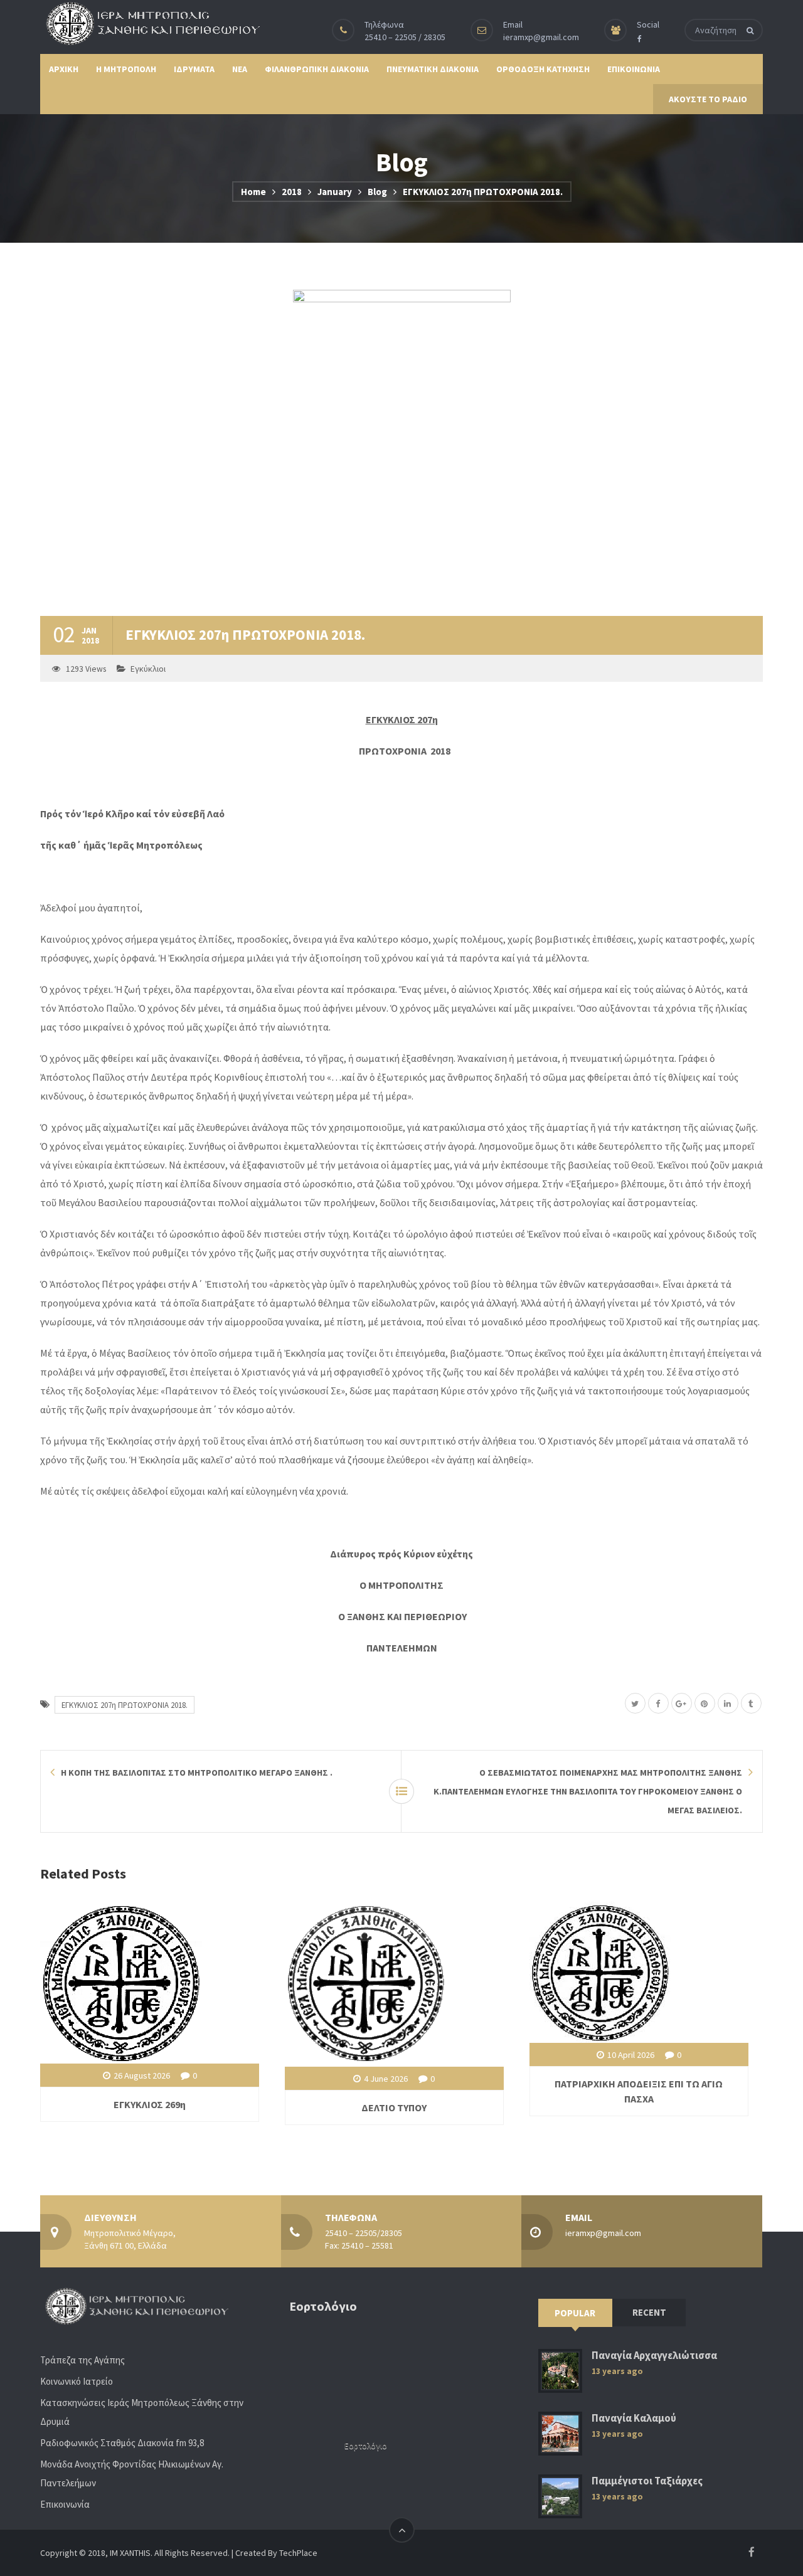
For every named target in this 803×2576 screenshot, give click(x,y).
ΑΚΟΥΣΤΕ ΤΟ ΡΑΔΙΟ (708, 99)
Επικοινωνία (65, 2504)
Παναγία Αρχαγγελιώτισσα (654, 2356)
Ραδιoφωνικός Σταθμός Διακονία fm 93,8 (122, 2443)
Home (253, 192)
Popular (575, 2313)
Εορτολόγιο (366, 2446)
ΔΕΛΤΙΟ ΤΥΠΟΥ (394, 2107)
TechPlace (298, 2553)
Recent (649, 2312)
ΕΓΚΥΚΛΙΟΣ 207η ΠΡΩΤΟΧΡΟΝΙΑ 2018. (125, 1705)
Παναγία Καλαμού (634, 2418)
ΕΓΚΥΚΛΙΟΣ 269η (150, 2104)
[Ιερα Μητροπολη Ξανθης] (150, 23)
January (335, 192)
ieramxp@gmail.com (541, 37)
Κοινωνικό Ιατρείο (77, 2381)
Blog (377, 192)
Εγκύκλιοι (148, 669)
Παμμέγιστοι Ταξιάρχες (647, 2481)
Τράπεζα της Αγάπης (82, 2360)
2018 (292, 192)
